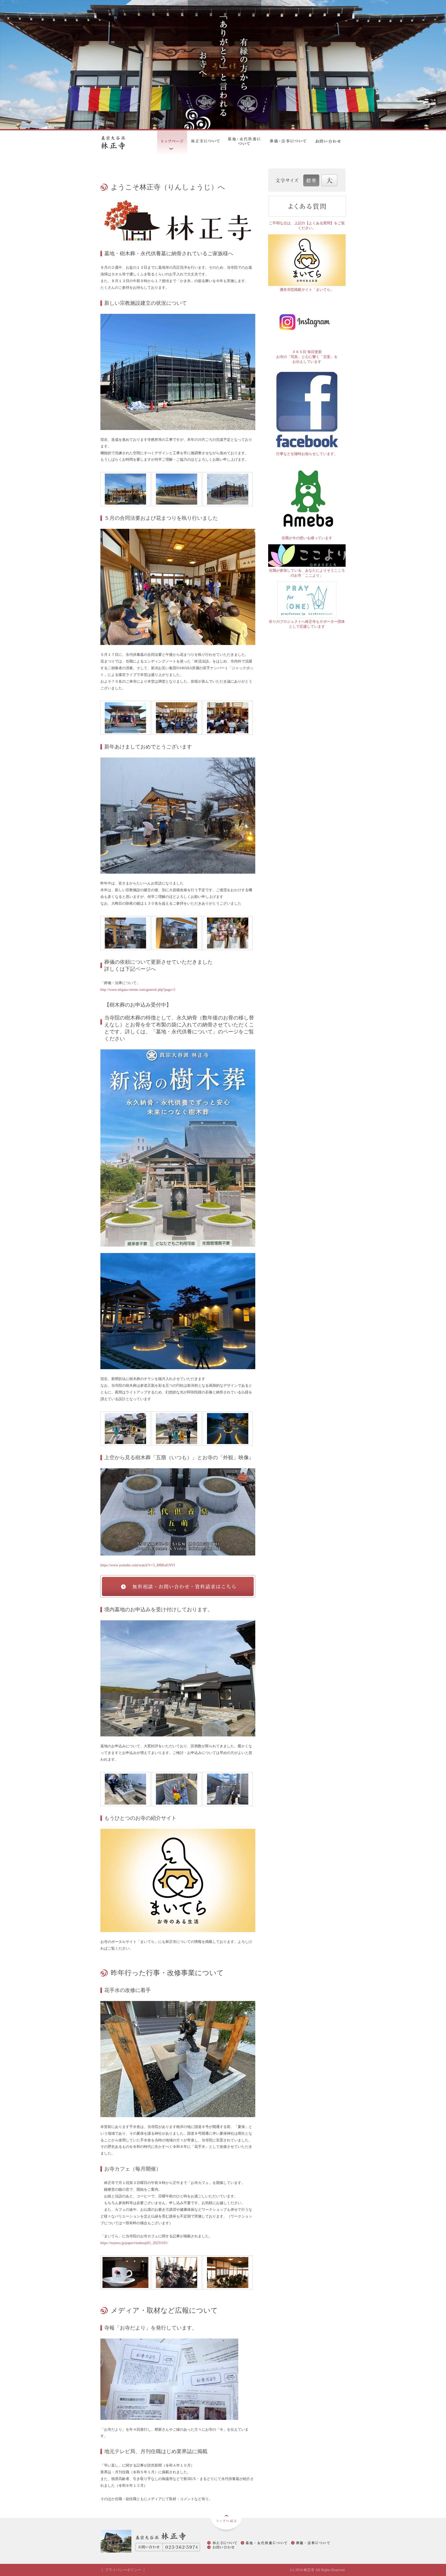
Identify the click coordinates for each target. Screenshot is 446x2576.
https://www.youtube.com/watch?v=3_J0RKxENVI (138, 1565)
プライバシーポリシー (123, 2570)
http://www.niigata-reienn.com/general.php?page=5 (138, 990)
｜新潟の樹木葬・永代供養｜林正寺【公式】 (122, 143)
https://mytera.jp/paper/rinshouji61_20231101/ (134, 2243)
